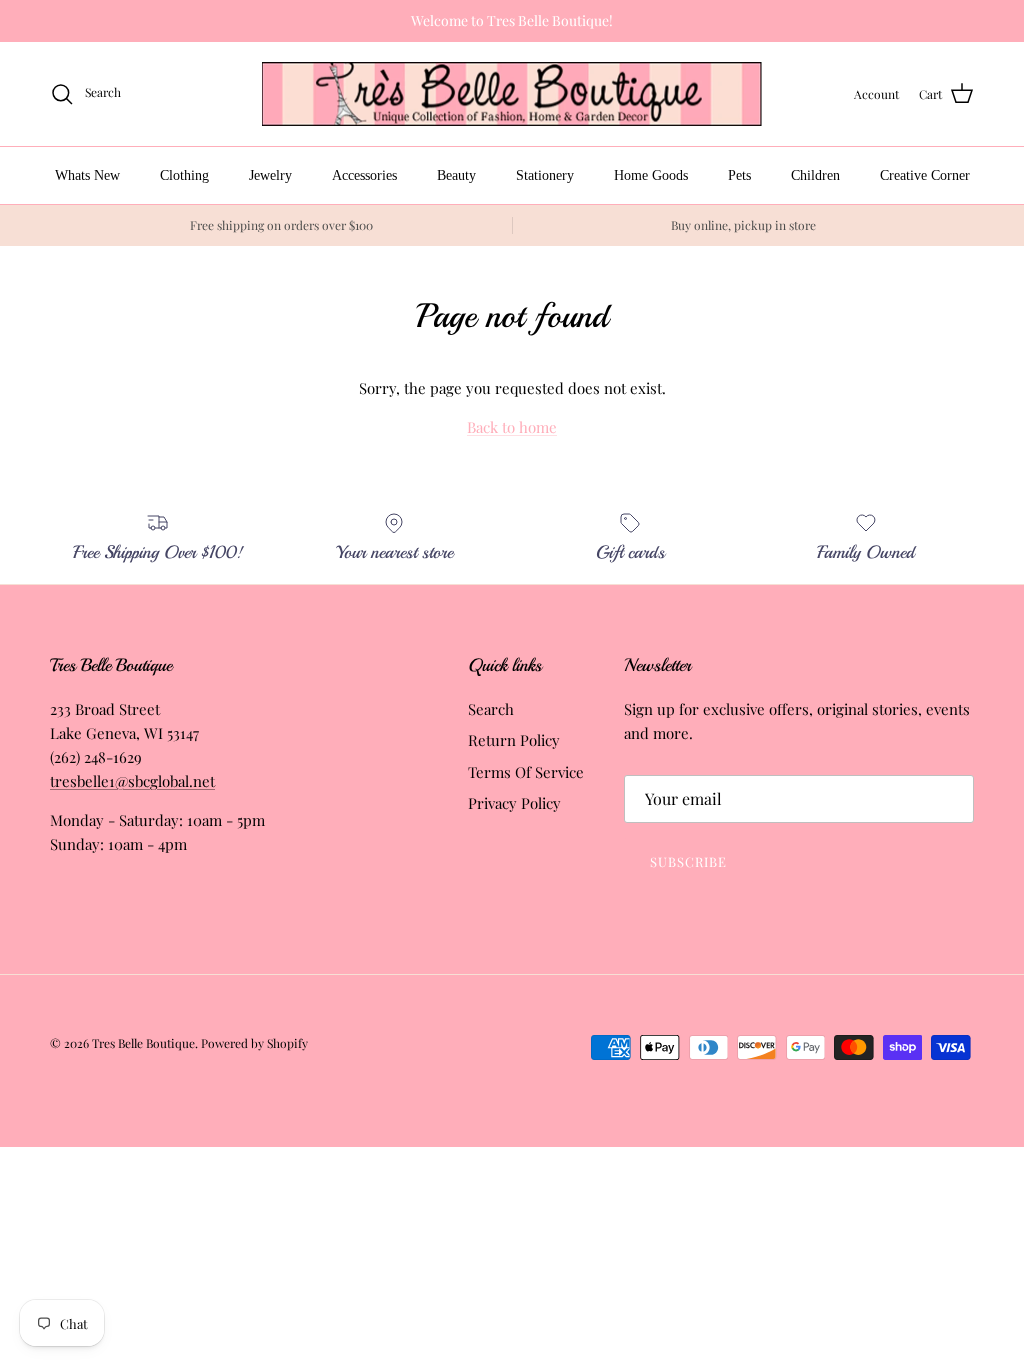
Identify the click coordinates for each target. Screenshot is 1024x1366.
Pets (739, 175)
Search (491, 709)
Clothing (184, 175)
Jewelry (270, 175)
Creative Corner (925, 175)
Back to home (512, 427)
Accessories (364, 175)
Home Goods (651, 175)
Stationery (545, 175)
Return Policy (514, 740)
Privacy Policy (514, 803)
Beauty (456, 175)
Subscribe (688, 861)
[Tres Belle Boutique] (512, 94)
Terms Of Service (526, 772)
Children (815, 175)
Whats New (87, 175)
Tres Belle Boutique (143, 1043)
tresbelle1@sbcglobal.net (132, 781)
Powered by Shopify (254, 1043)
